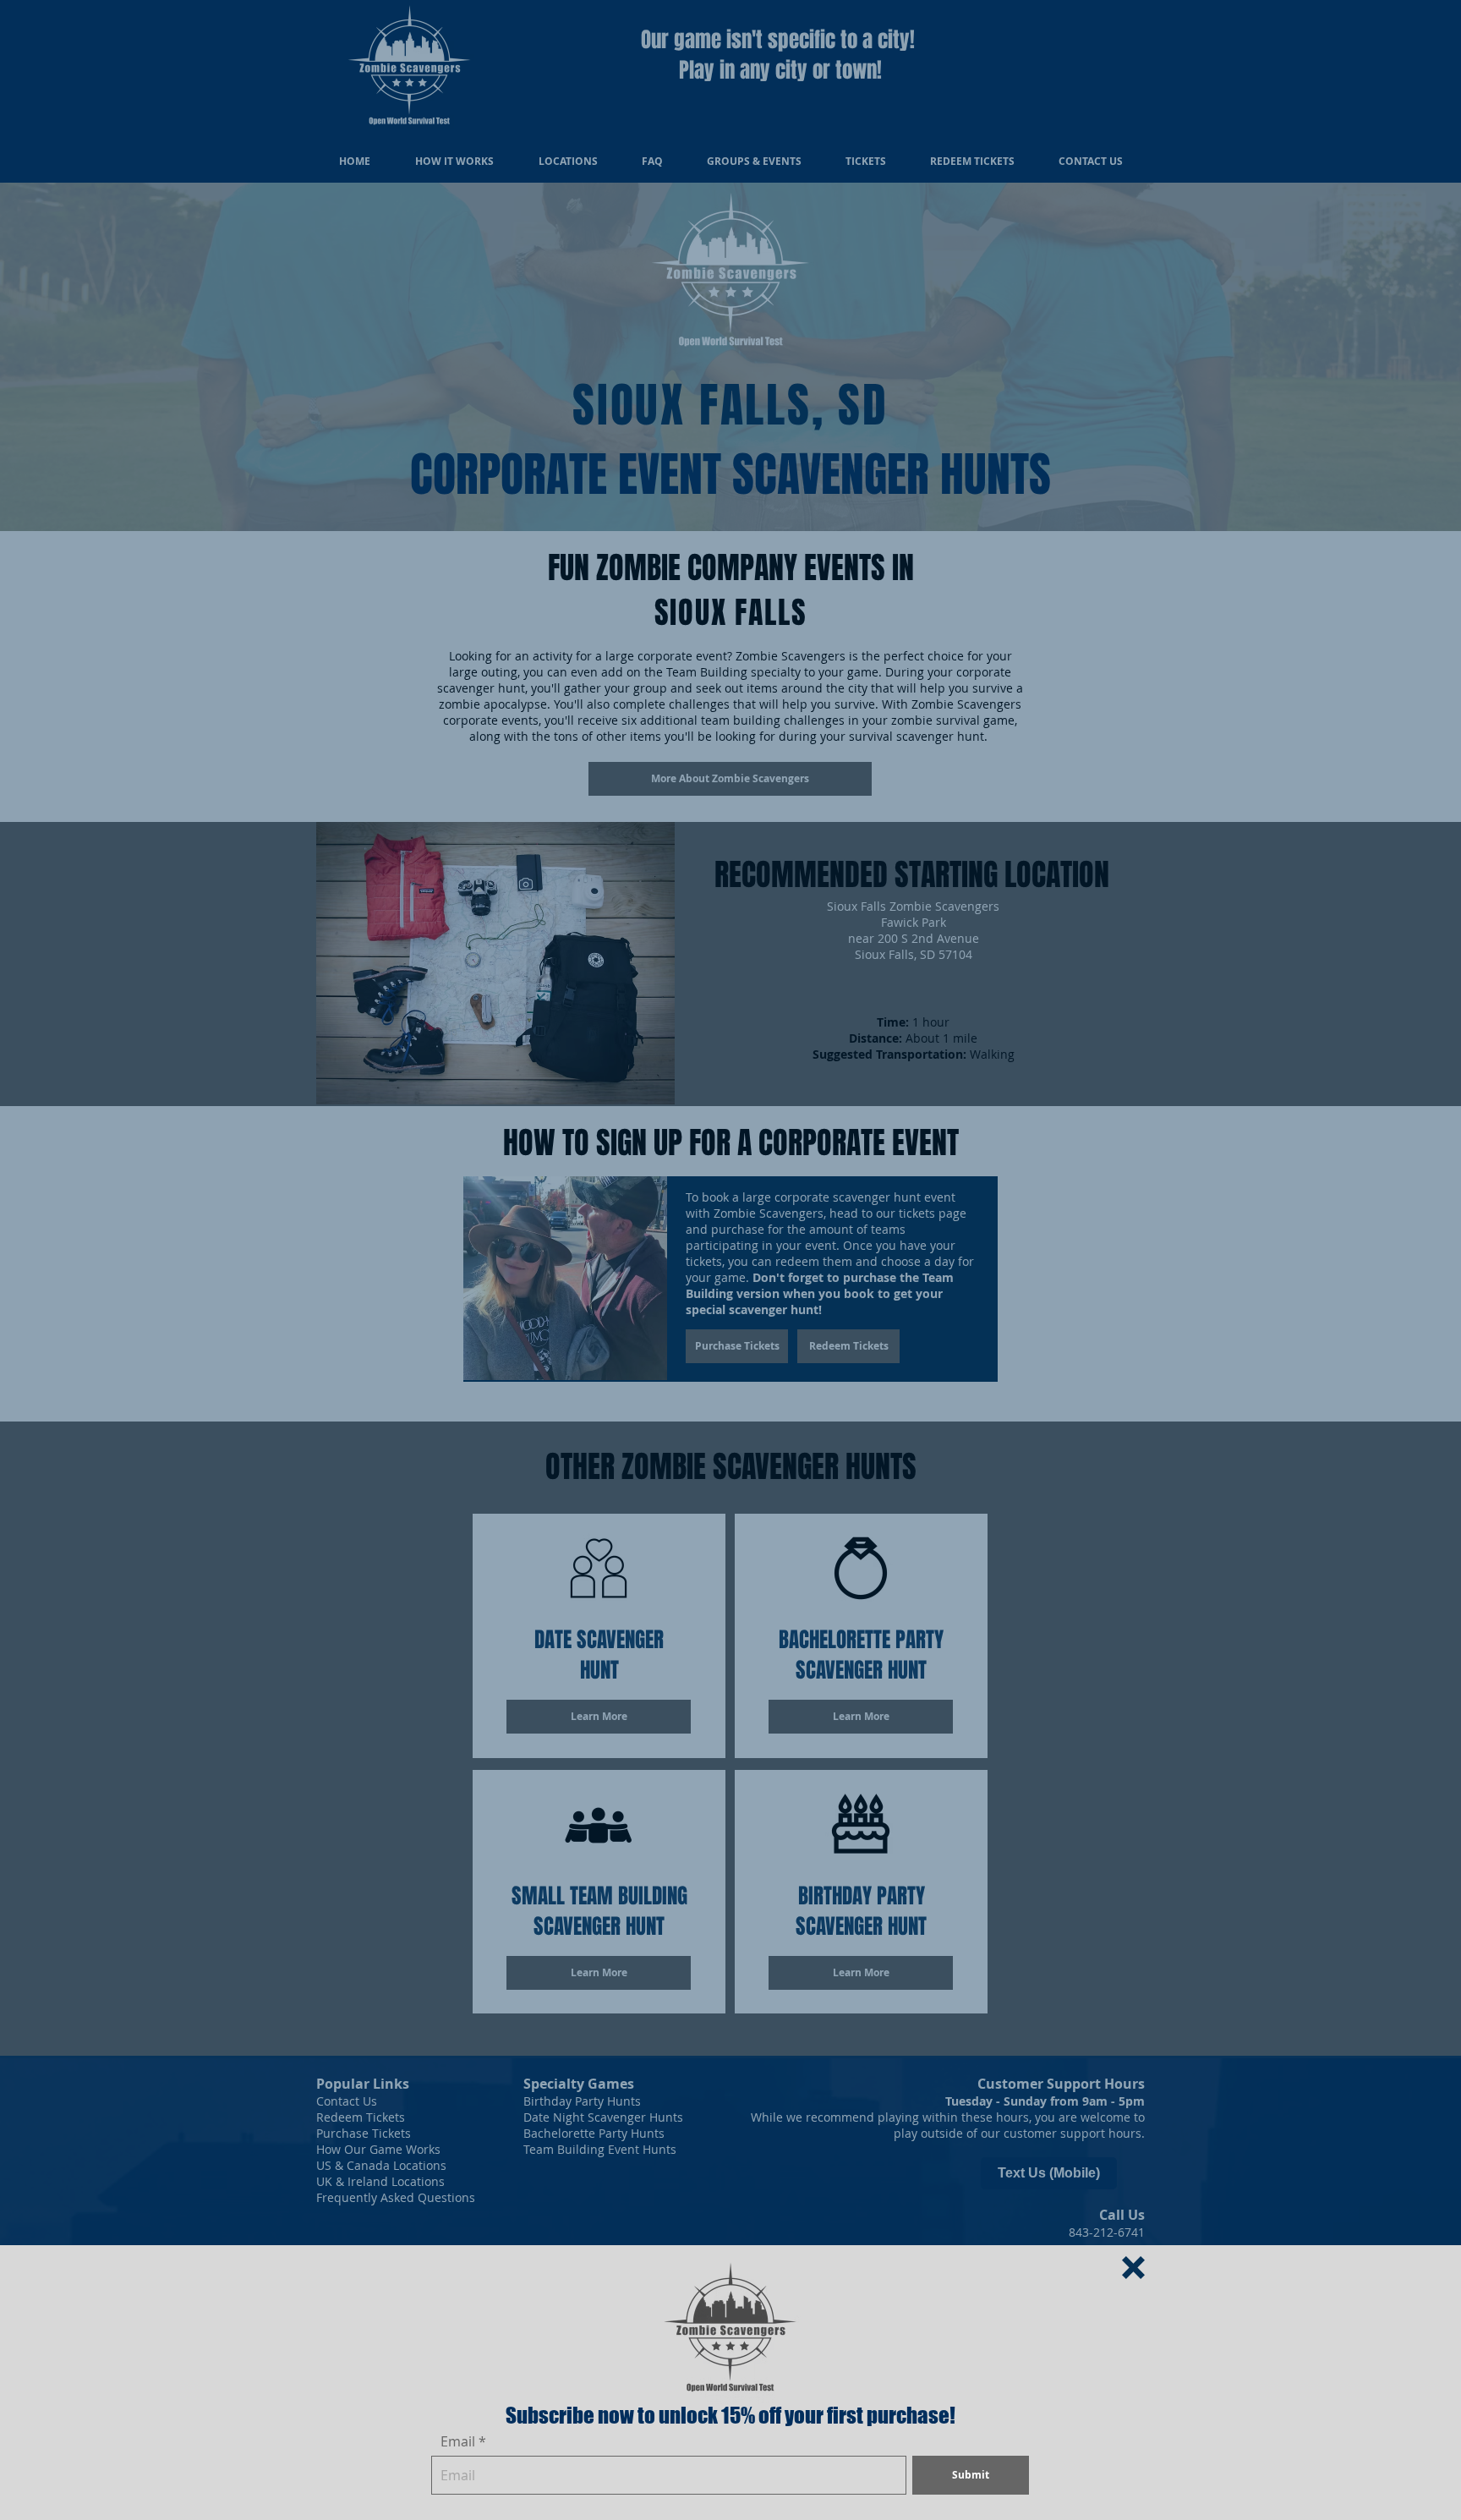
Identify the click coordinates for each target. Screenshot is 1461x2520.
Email (458, 2441)
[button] (1133, 2268)
